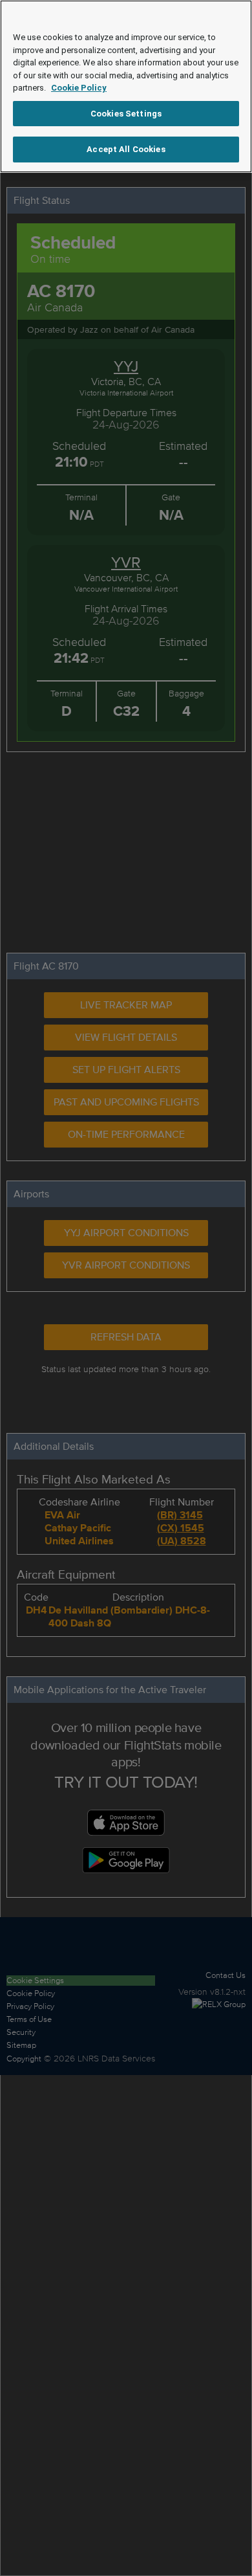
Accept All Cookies (126, 149)
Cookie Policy (79, 88)
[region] (126, 86)
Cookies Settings (126, 114)
